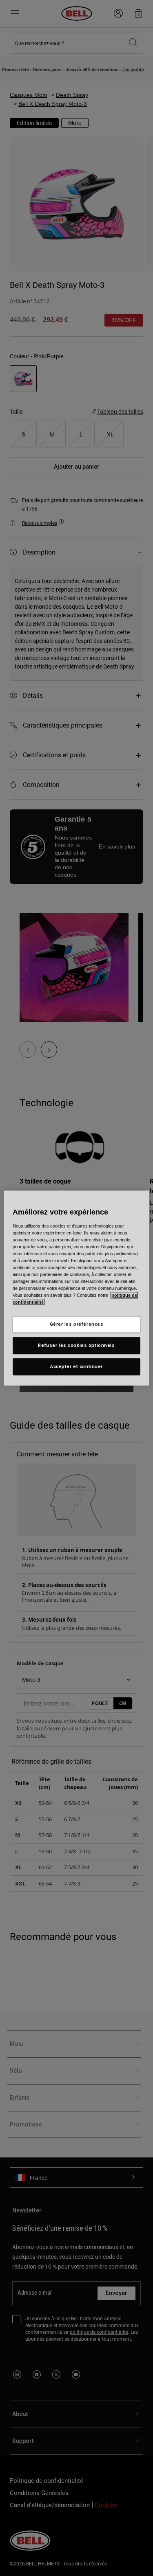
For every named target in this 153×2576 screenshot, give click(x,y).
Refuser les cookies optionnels (76, 1345)
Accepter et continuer (76, 1366)
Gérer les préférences (77, 1324)
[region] (76, 1288)
